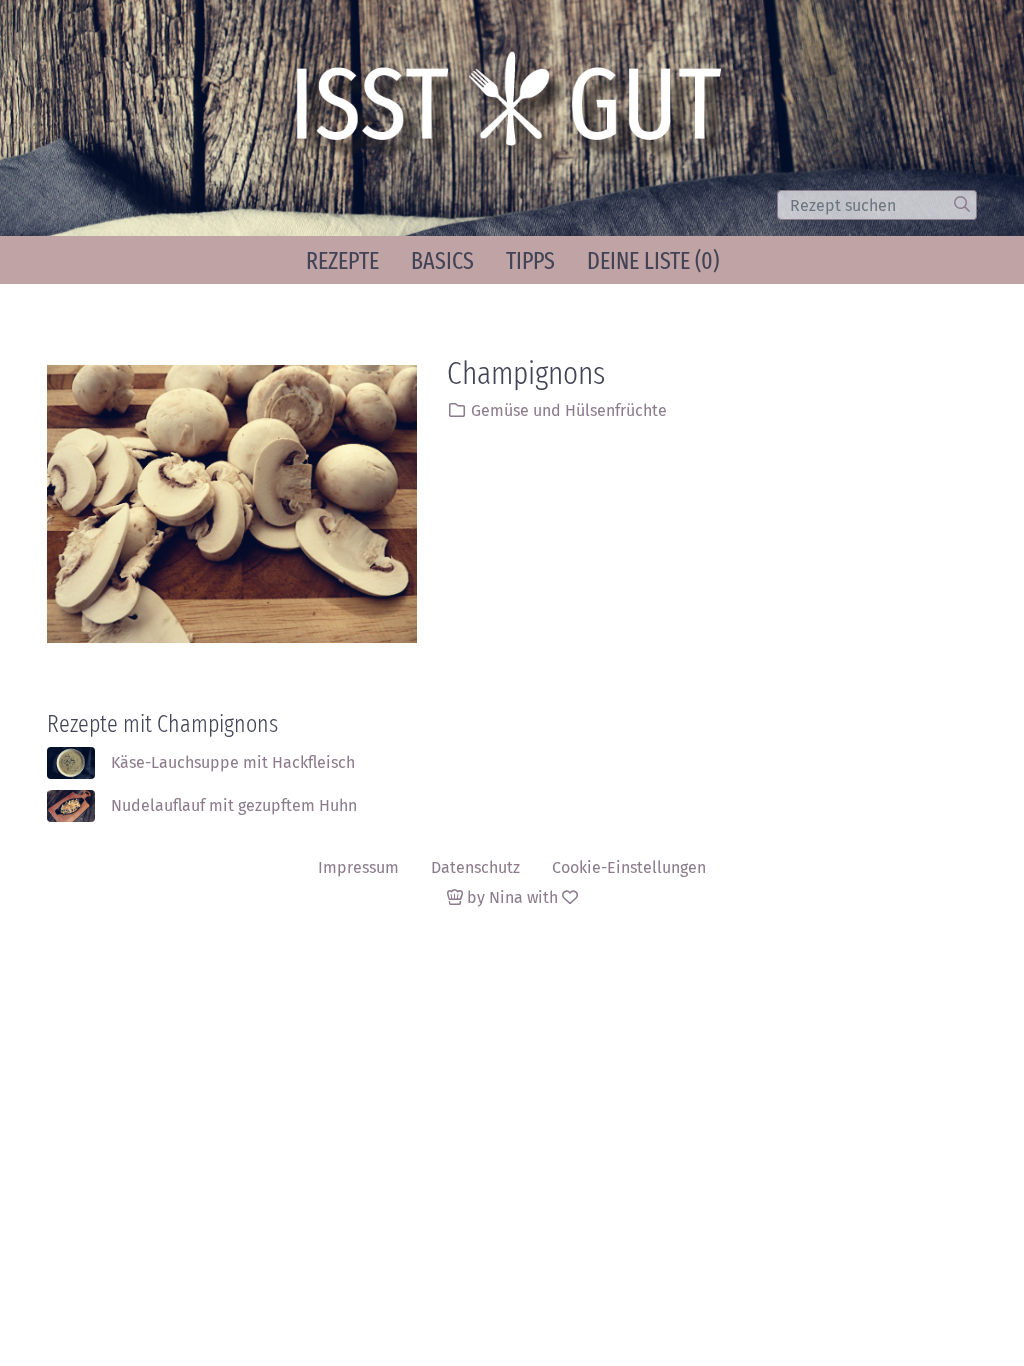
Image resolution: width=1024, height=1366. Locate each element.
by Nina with (512, 897)
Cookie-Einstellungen (629, 867)
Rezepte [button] (342, 261)
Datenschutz (475, 867)
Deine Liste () (653, 261)
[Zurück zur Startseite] (518, 108)
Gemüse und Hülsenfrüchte (569, 410)
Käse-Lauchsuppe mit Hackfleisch (233, 762)
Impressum (358, 867)
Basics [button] (442, 261)
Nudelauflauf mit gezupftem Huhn (234, 805)
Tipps (530, 261)
